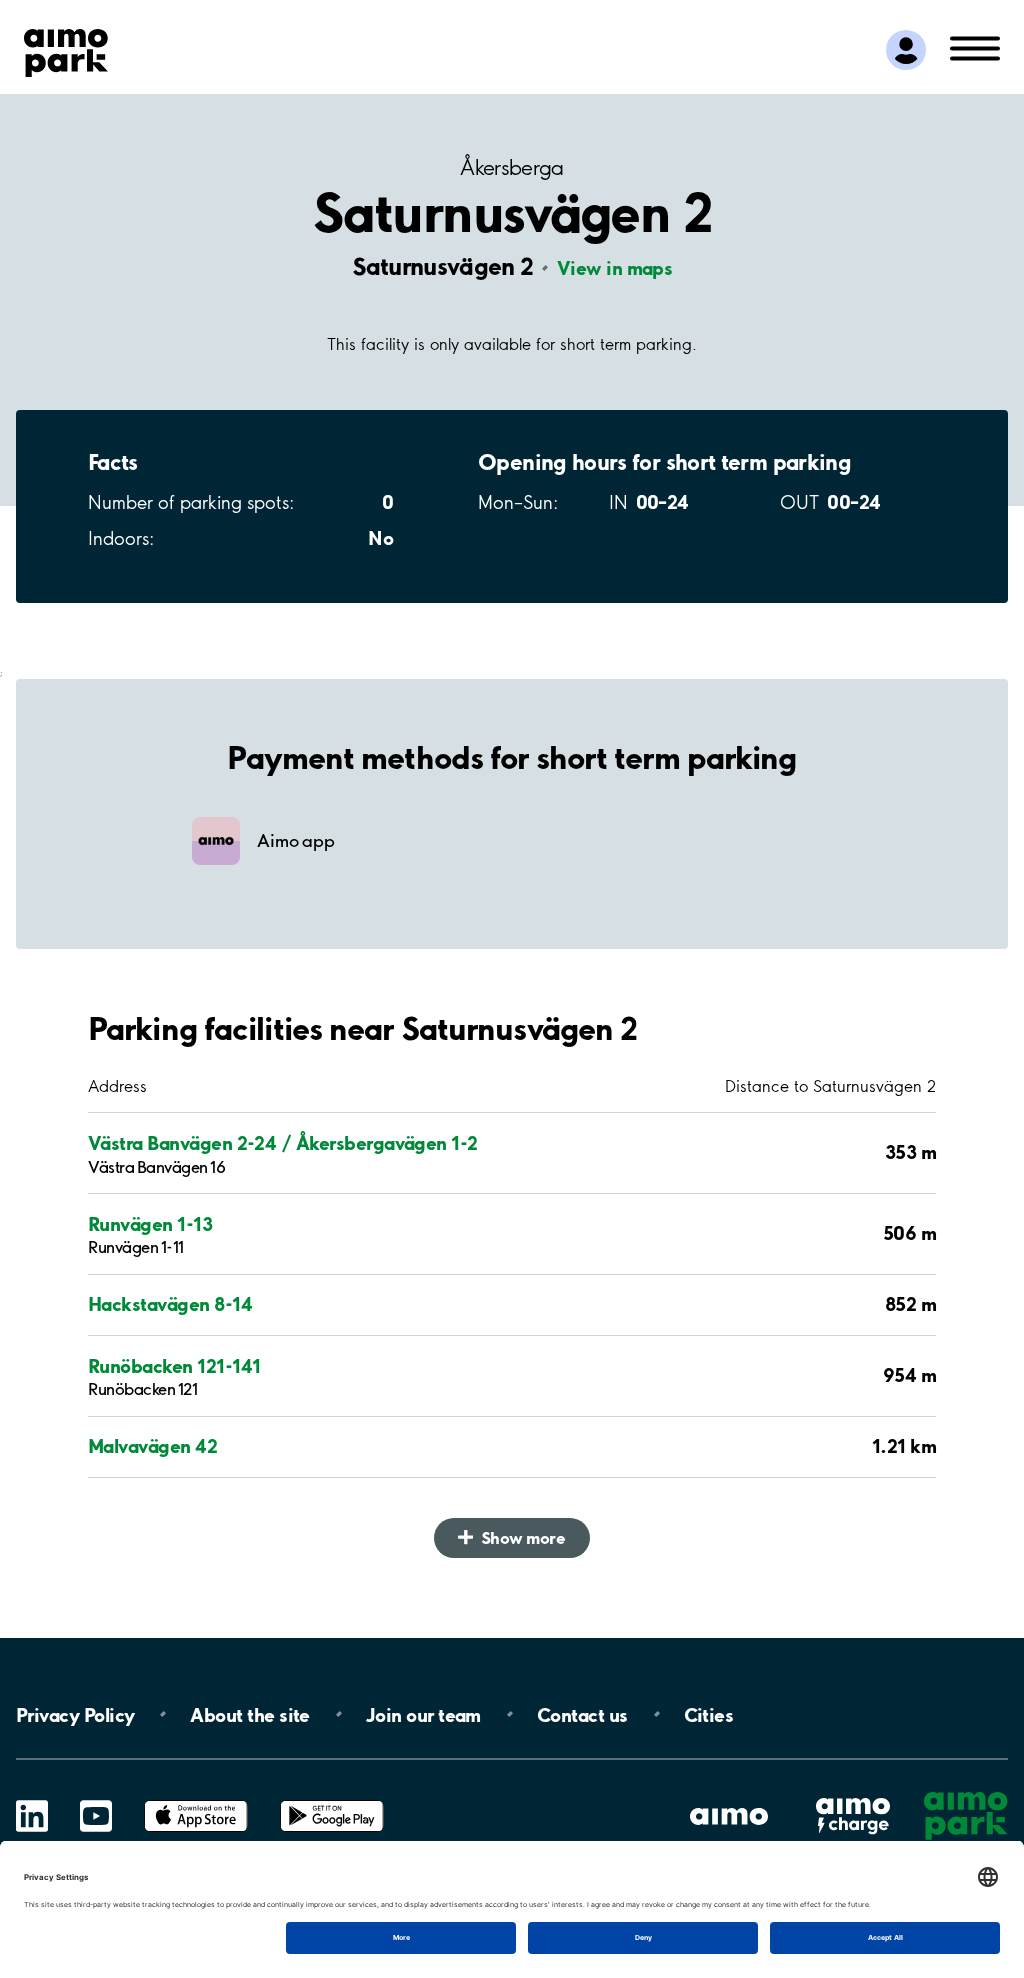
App (196, 1800)
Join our (423, 1714)
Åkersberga (512, 167)
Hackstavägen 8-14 (170, 1304)
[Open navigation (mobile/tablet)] (975, 47)
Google (332, 1800)
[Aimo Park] (66, 49)
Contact (582, 1714)
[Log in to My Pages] (906, 50)
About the (249, 1714)
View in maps (614, 268)
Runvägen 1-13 (150, 1224)
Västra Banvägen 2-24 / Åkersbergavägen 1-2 (283, 1143)
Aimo (853, 1796)
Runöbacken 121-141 (174, 1366)
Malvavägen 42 (152, 1446)
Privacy (75, 1714)
